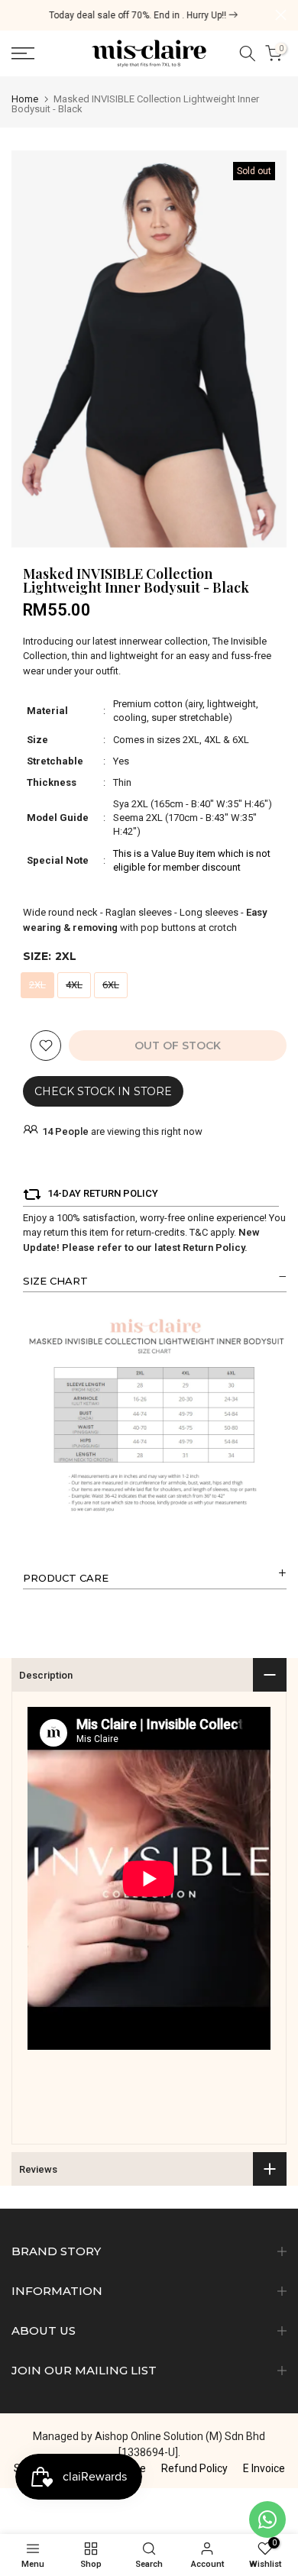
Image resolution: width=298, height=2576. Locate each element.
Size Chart (55, 1281)
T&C (199, 1232)
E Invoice (264, 2468)
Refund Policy (194, 2468)
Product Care (66, 1578)
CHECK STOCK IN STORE (103, 1091)
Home (25, 99)
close (281, 15)
